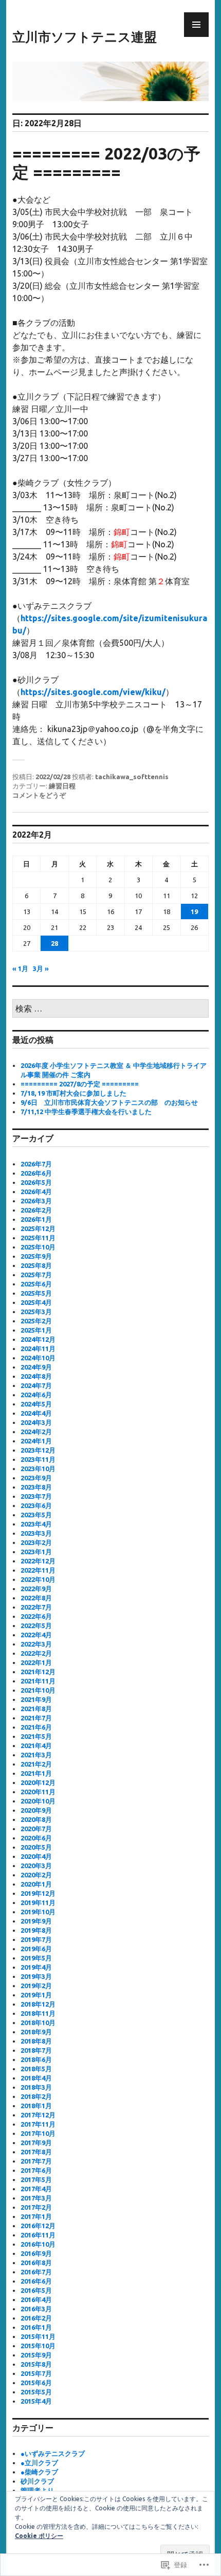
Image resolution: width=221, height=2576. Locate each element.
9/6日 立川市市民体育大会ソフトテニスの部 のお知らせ (109, 1102)
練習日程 (62, 786)
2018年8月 (36, 2041)
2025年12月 (38, 1228)
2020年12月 (38, 1782)
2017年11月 (38, 2124)
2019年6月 (36, 1949)
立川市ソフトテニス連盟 (85, 37)
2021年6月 (36, 1727)
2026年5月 (36, 1182)
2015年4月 (36, 2401)
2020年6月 (36, 1838)
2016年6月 (36, 2281)
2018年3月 (36, 2087)
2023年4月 (36, 1524)
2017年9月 (36, 2143)
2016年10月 (38, 2244)
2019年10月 (38, 1912)
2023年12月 (38, 1450)
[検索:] (110, 1009)
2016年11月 (38, 2235)
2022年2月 (36, 1653)
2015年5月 (36, 2392)
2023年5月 (36, 1515)
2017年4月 (36, 2189)
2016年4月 (36, 2300)
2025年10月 (38, 1247)
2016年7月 (36, 2272)
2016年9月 (36, 2253)
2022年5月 (36, 1626)
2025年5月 (36, 1293)
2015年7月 (36, 2373)
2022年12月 (38, 1561)
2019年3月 (36, 1976)
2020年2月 (36, 1875)
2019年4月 (36, 1967)
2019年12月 (38, 1893)
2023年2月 (36, 1542)
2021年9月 (36, 1699)
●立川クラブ (39, 2463)
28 (54, 943)
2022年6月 (36, 1616)
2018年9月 (36, 2032)
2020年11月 (38, 1792)
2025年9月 (36, 1256)
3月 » (41, 968)
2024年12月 (38, 1339)
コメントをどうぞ (39, 795)
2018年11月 (38, 2013)
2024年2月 (36, 1432)
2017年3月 (36, 2198)
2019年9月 (36, 1921)
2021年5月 (36, 1736)
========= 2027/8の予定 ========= (80, 1084)
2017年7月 (36, 2161)
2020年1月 (36, 1884)
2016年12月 (38, 2226)
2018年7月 (36, 2050)
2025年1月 (36, 1330)
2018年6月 (36, 2059)
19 (194, 911)
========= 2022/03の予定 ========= (106, 163)
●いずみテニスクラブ (53, 2453)
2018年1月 (36, 2106)
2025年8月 (36, 1265)
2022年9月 (36, 1589)
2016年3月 (36, 2309)
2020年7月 (36, 1829)
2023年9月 (36, 1478)
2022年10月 (38, 1579)
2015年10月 (38, 2346)
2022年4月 (36, 1635)
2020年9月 (36, 1810)
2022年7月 (36, 1607)
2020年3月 (36, 1866)
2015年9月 (36, 2355)
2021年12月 (38, 1672)
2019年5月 (36, 1958)
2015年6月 (36, 2383)
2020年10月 (38, 1801)
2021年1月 (36, 1773)
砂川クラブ (37, 2481)
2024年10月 (38, 1358)
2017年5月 (36, 2179)
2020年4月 (36, 1856)
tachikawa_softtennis (132, 777)
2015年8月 (36, 2364)
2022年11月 (38, 1570)
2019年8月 (36, 1930)
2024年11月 (38, 1349)
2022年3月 (36, 1644)
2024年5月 (36, 1404)
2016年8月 (36, 2263)
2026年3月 (36, 1201)
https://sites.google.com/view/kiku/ (93, 692)
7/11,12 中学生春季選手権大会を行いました (86, 1112)
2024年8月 (36, 1376)
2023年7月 (36, 1496)
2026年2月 (36, 1210)
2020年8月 (36, 1819)
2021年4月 (36, 1746)
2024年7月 (36, 1385)
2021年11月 (38, 1681)
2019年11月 (38, 1903)
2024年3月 (36, 1422)
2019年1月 (36, 1995)
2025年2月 (36, 1321)
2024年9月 (36, 1367)
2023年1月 (36, 1552)
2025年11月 (38, 1238)
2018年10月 (38, 2023)
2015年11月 (38, 2336)
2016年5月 (36, 2290)
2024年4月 (36, 1413)
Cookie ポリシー (39, 2536)
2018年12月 (38, 2004)
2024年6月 (36, 1395)
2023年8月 (36, 1487)
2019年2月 (36, 1986)
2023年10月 (38, 1469)
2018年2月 (36, 2096)
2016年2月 (36, 2318)
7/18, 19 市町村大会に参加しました (73, 1093)
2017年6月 (36, 2170)
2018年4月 (36, 2078)
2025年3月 (36, 1312)
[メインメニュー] (196, 25)
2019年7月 (36, 1939)
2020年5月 (36, 1847)
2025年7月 (36, 1275)
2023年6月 (36, 1505)
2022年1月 (36, 1662)
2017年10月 (38, 2133)
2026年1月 (36, 1219)
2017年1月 (36, 2216)
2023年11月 (38, 1459)
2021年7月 (36, 1718)
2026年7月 (36, 1164)
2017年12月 (38, 2115)
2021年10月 (38, 1690)
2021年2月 (36, 1764)
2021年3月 (36, 1755)
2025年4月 (36, 1302)
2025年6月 (36, 1284)
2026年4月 (36, 1192)
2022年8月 (36, 1598)
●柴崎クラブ (39, 2472)
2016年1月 (36, 2327)
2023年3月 (36, 1533)
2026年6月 (36, 1173)
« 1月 (20, 968)
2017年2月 (36, 2207)
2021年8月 (36, 1709)
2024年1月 (36, 1441)
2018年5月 (36, 2069)
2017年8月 (36, 2152)
